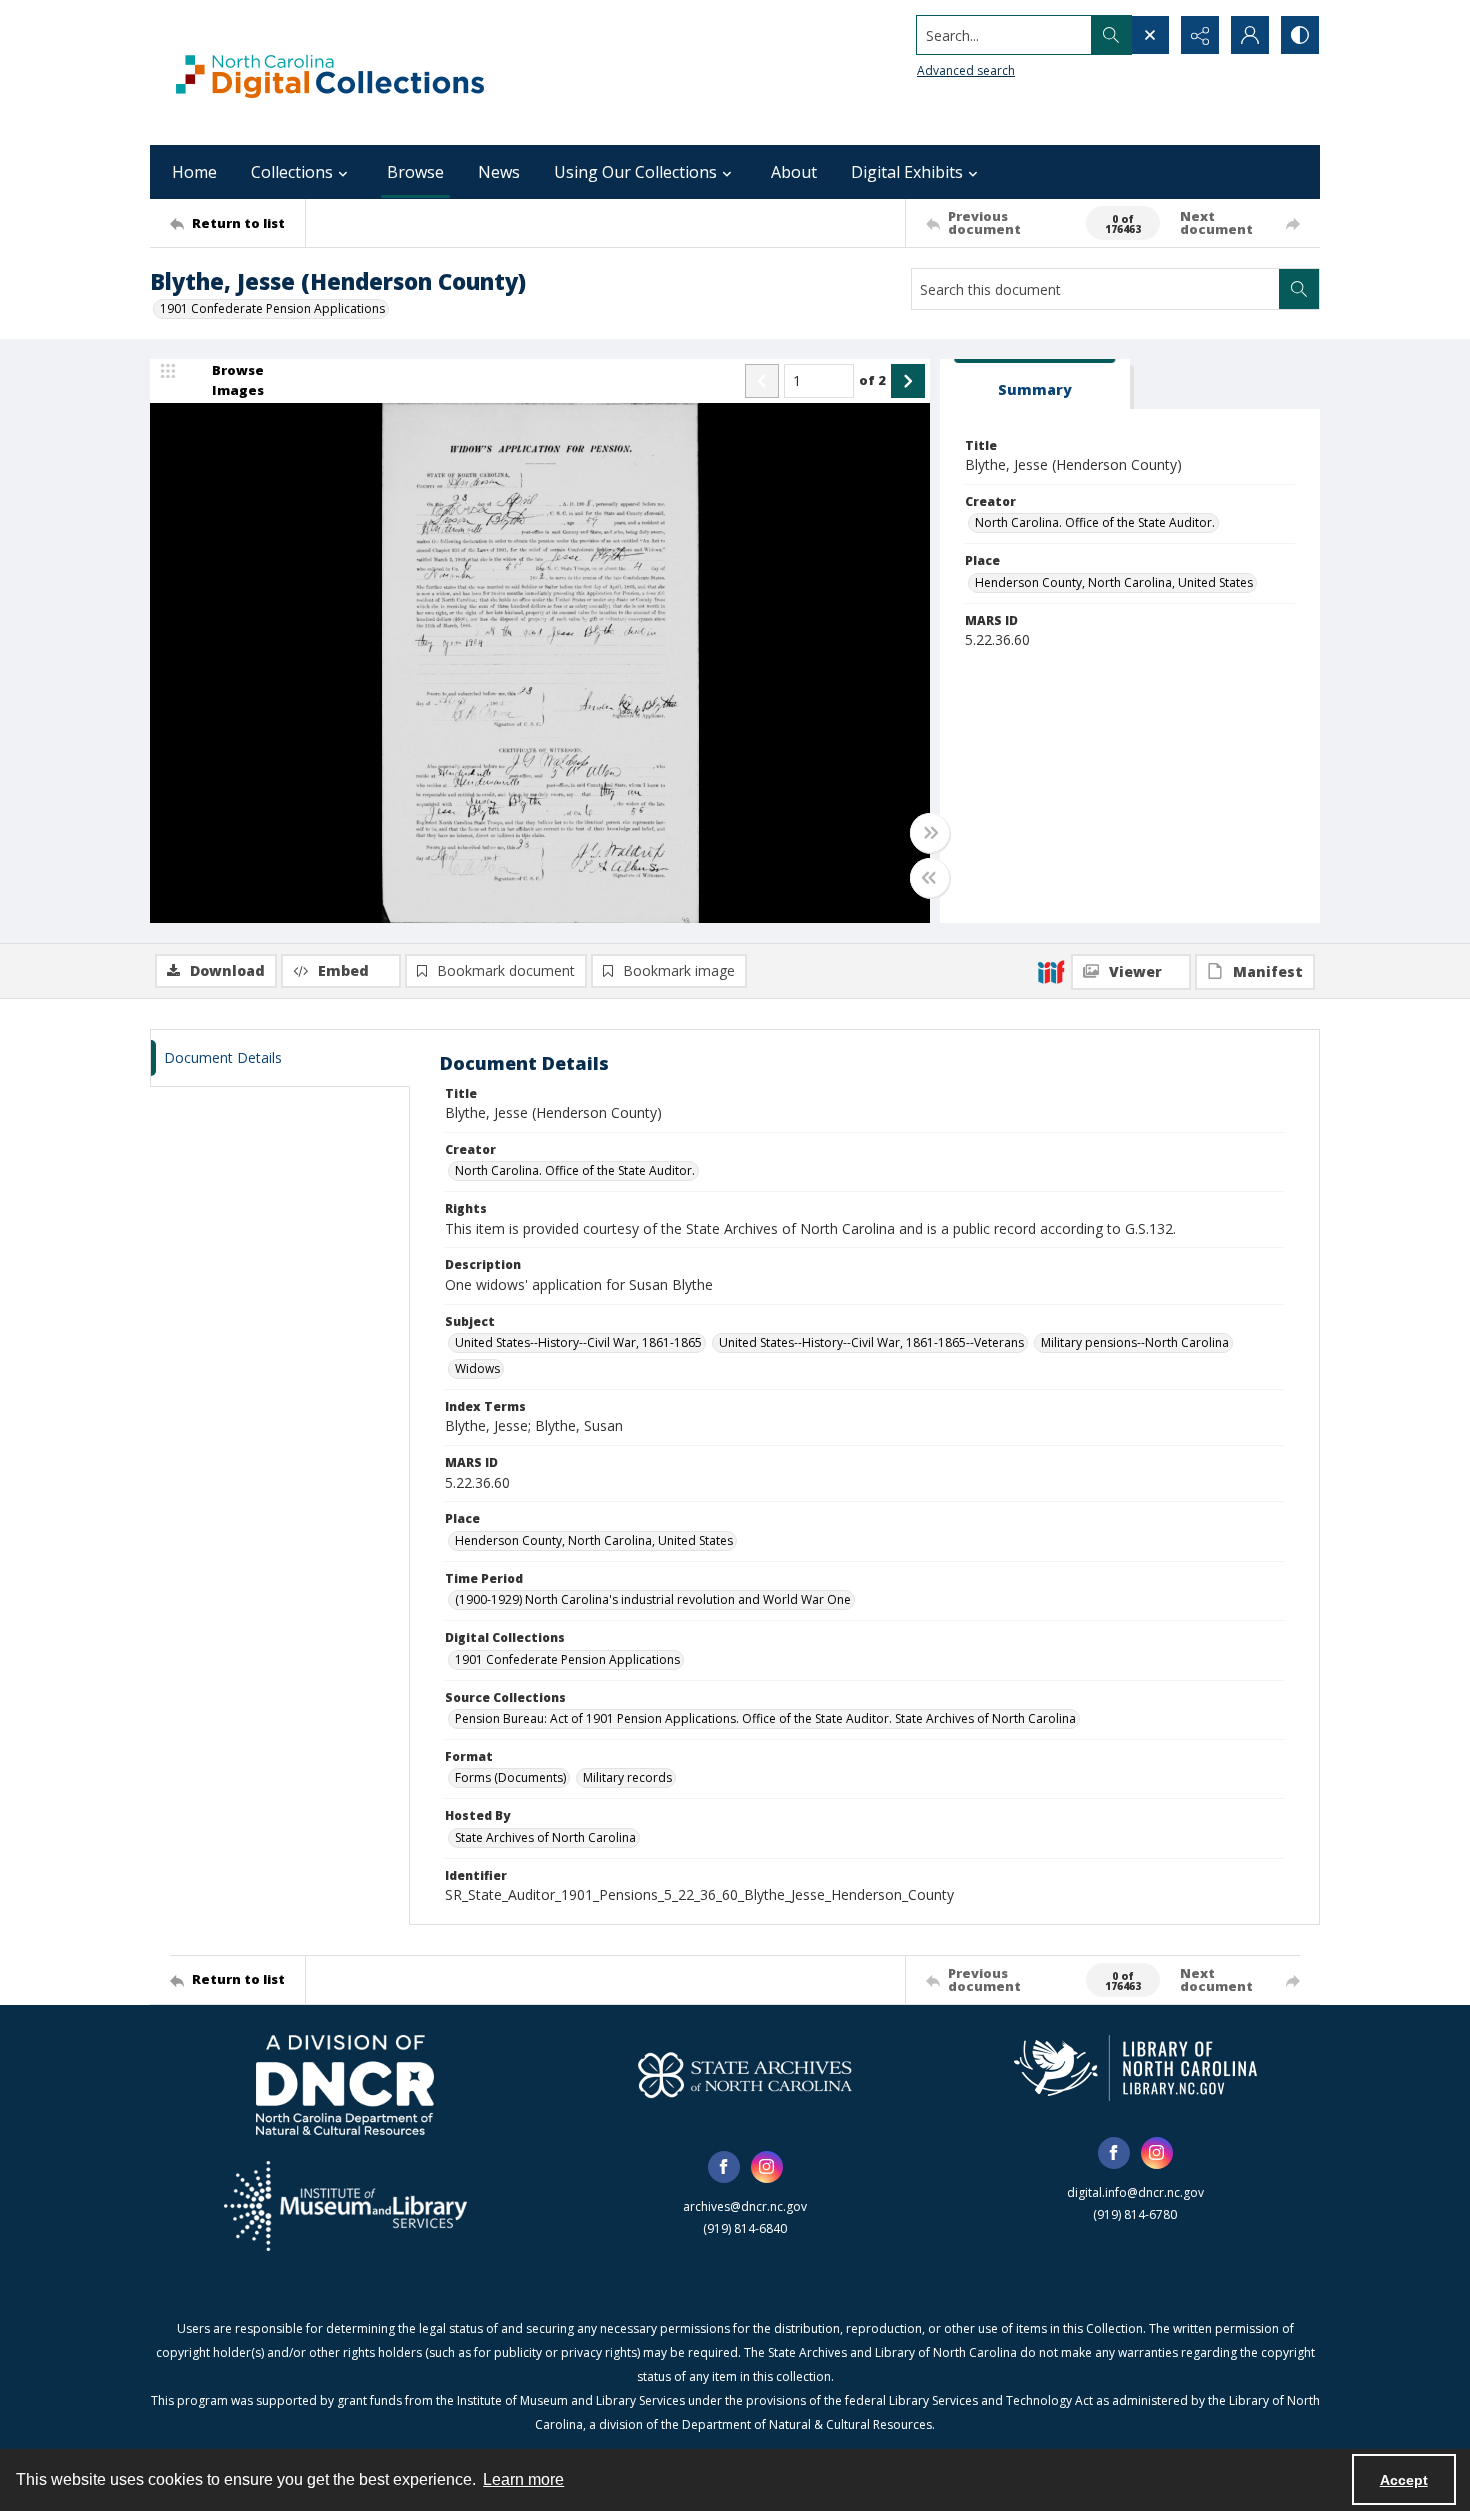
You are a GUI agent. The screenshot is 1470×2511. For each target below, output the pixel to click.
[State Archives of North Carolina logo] (745, 2075)
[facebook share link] (724, 2167)
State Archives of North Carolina (545, 1837)
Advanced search (966, 70)
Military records (627, 1777)
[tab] (1035, 384)
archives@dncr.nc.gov (745, 2206)
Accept (1404, 2480)
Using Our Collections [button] (635, 172)
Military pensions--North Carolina (1135, 1342)
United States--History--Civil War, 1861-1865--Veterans (871, 1342)
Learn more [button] (523, 2479)
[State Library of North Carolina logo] (1135, 2068)
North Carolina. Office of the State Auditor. (1095, 522)
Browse (415, 172)
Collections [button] (292, 172)
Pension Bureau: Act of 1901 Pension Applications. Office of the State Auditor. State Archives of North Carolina (765, 1718)
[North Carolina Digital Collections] (330, 72)
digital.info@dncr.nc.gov (1135, 2192)
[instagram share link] (767, 2167)
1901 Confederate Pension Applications (272, 308)
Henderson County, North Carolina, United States (1114, 582)
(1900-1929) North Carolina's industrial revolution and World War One (653, 1599)
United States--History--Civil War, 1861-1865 (578, 1342)
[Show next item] (908, 381)
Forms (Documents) (510, 1777)
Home (194, 172)
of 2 (872, 380)
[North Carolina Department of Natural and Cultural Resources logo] (345, 2085)
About (794, 172)
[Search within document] (1299, 289)
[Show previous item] (762, 381)
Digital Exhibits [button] (907, 172)
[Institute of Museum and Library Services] (345, 2206)
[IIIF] (1051, 971)
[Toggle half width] (930, 878)
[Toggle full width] (930, 833)
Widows (477, 1368)
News (499, 172)
